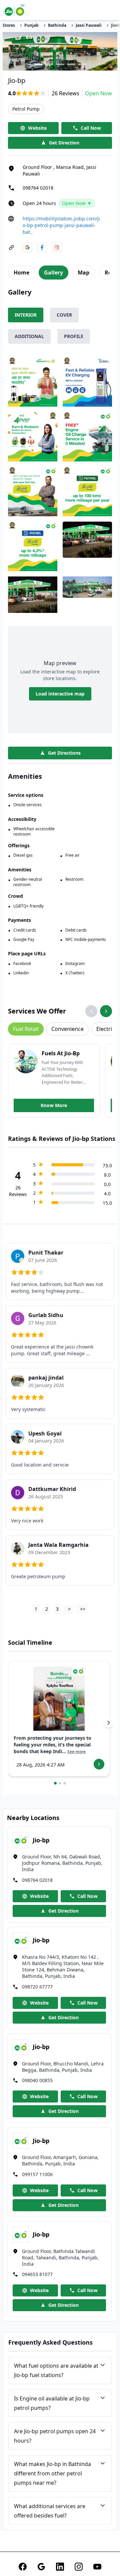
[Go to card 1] (55, 1783)
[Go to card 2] (60, 1783)
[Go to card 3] (65, 1783)
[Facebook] (23, 2567)
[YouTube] (97, 2567)
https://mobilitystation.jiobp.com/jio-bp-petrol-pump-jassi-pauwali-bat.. (61, 225)
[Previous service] (91, 1011)
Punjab (31, 25)
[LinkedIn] (60, 2567)
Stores (9, 25)
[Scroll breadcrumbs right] (117, 25)
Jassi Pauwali (89, 25)
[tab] (21, 273)
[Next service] (106, 1011)
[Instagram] (79, 2567)
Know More (54, 1105)
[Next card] (109, 1723)
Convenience (67, 1029)
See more (76, 1752)
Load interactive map (60, 694)
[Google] (41, 2567)
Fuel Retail (26, 1029)
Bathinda (57, 25)
